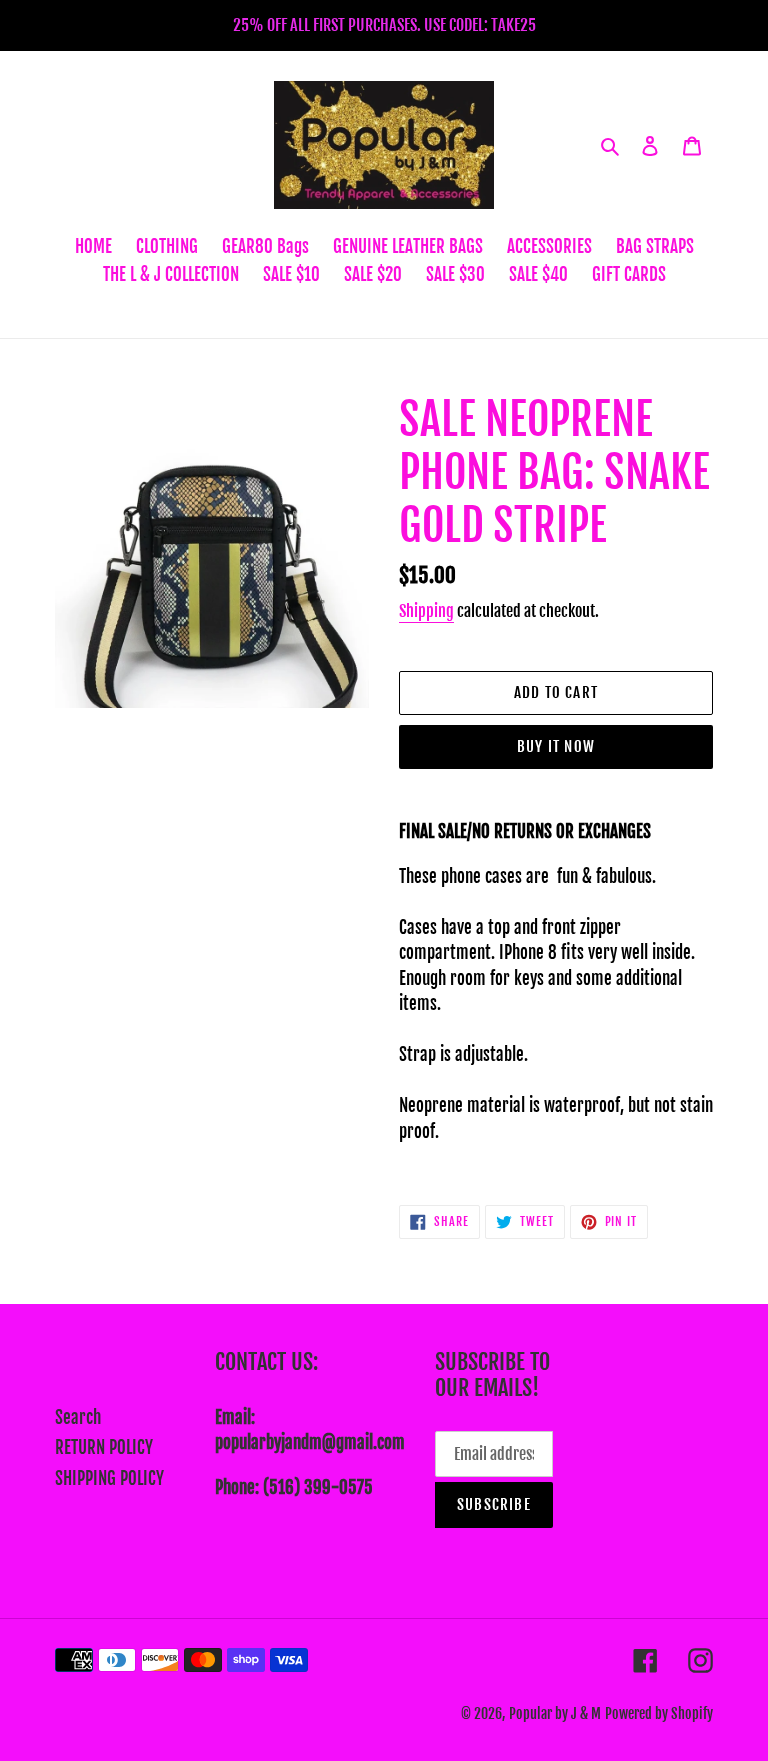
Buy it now (556, 746)
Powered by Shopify (659, 1713)
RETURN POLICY (104, 1447)
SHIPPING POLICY (109, 1478)
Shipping (426, 611)
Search (78, 1417)
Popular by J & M (555, 1713)
